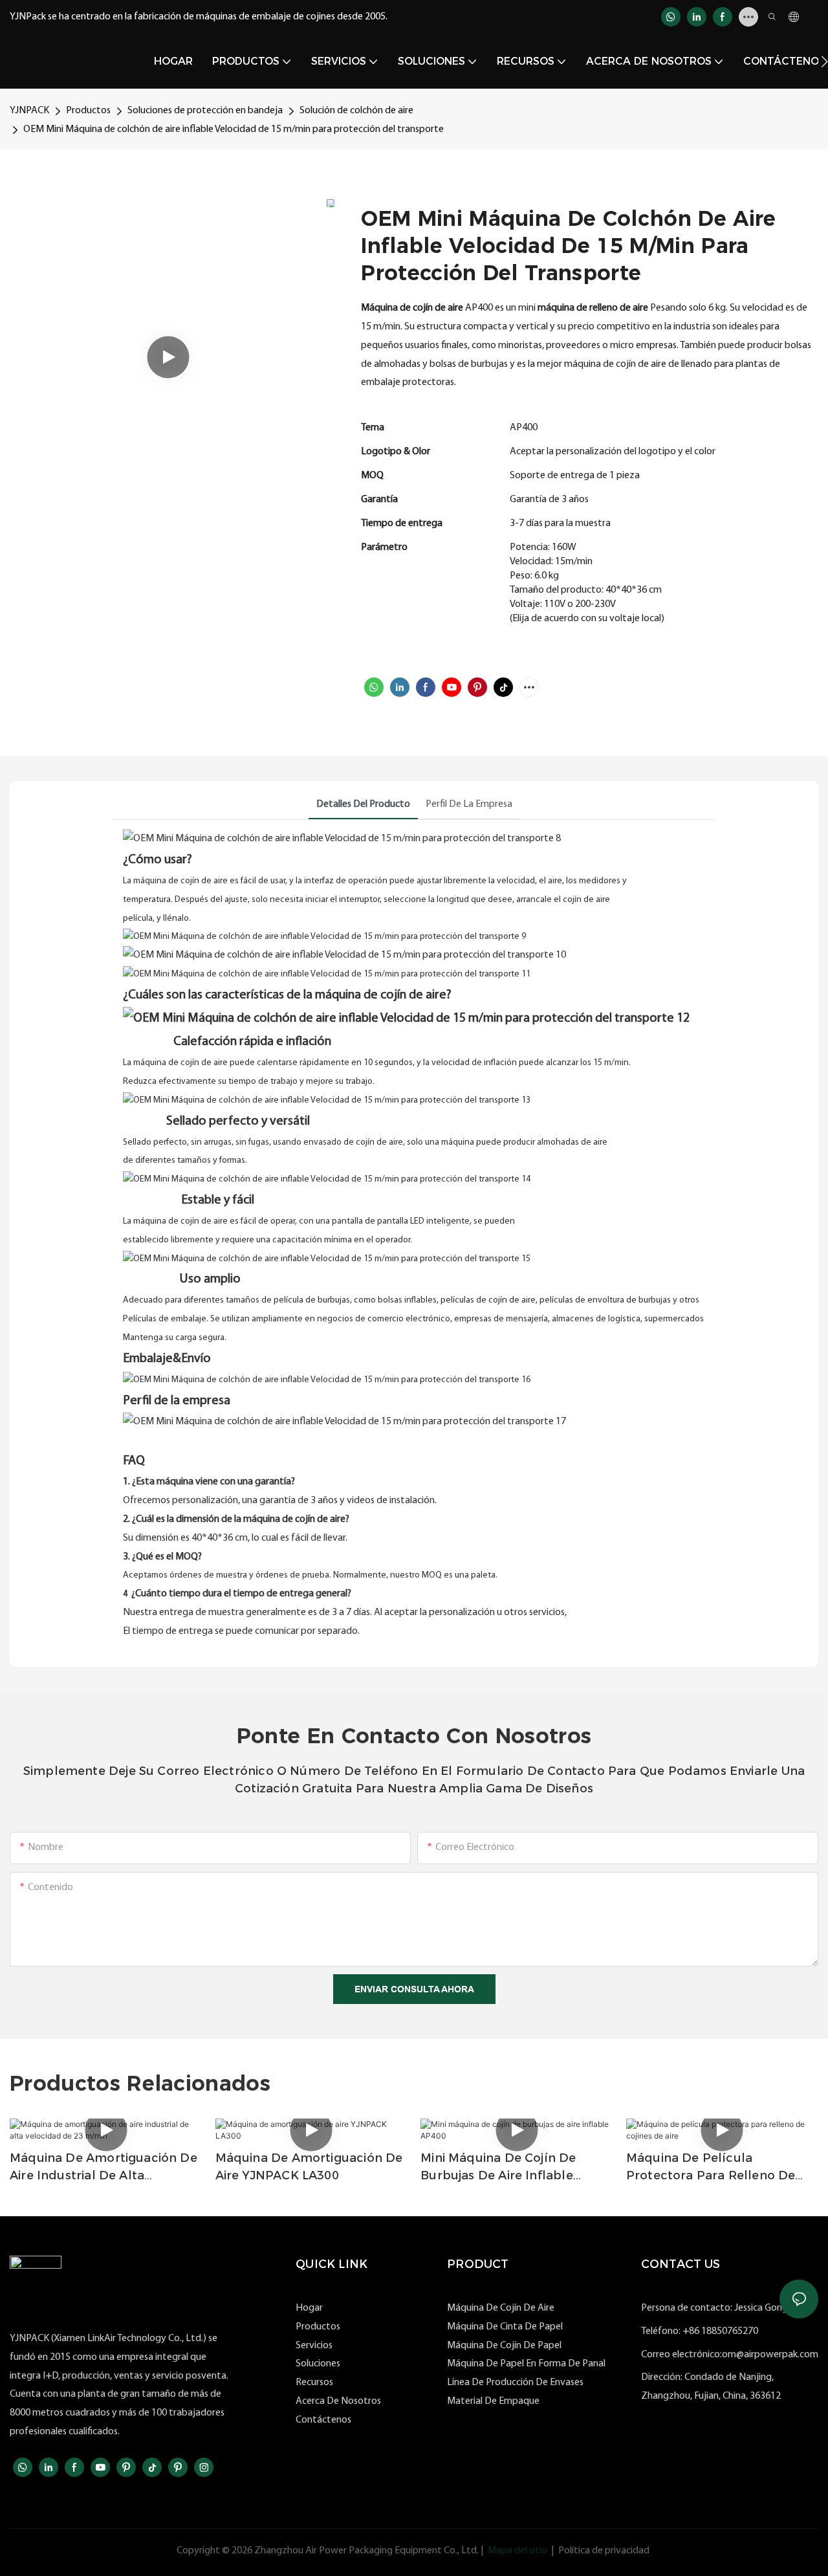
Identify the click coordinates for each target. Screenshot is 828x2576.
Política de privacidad (604, 2551)
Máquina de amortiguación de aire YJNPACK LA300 (309, 2167)
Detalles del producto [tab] (363, 804)
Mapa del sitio (517, 2551)
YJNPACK (29, 111)
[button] (824, 61)
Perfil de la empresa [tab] (469, 804)
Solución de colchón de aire (356, 111)
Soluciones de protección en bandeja (205, 111)
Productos (88, 111)
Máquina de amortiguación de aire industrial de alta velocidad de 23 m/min (103, 2168)
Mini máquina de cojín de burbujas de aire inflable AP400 (498, 2168)
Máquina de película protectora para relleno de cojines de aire (711, 2168)
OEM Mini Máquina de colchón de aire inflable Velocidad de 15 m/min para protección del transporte (234, 129)
